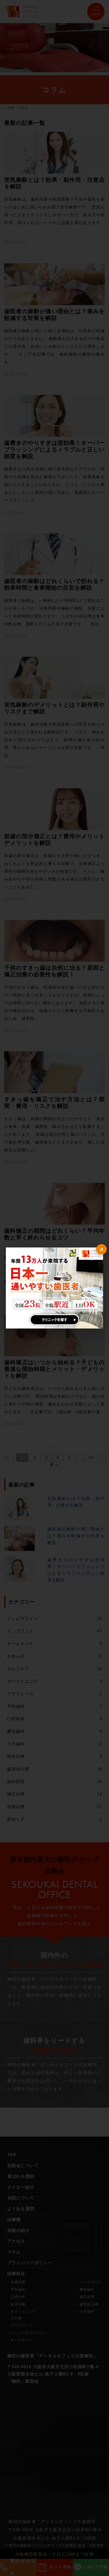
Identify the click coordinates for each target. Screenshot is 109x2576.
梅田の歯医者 (22, 2522)
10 (91, 1458)
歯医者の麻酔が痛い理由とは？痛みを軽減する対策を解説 (76, 1536)
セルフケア (54, 1669)
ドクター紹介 (21, 2187)
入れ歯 (16, 2318)
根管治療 (54, 1756)
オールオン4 (54, 1644)
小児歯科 (54, 1744)
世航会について (23, 2166)
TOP (11, 108)
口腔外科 (54, 1719)
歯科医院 (54, 1781)
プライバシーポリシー (30, 2263)
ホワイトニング (54, 1681)
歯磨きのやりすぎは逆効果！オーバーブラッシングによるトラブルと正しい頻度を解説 (76, 1570)
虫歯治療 (54, 1807)
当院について (21, 2198)
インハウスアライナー (29, 2333)
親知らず (54, 1819)
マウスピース (54, 1694)
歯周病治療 (54, 1769)
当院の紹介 (19, 2230)
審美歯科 (54, 1731)
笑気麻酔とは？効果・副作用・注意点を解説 (76, 1502)
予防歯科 (54, 1706)
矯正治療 (54, 1794)
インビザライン (54, 1618)
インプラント (54, 1631)
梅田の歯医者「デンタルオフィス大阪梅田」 (52, 2356)
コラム (14, 2252)
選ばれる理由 (21, 2176)
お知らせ (54, 1656)
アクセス (16, 2241)
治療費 (14, 2220)
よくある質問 (21, 2209)
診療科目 (16, 2274)
